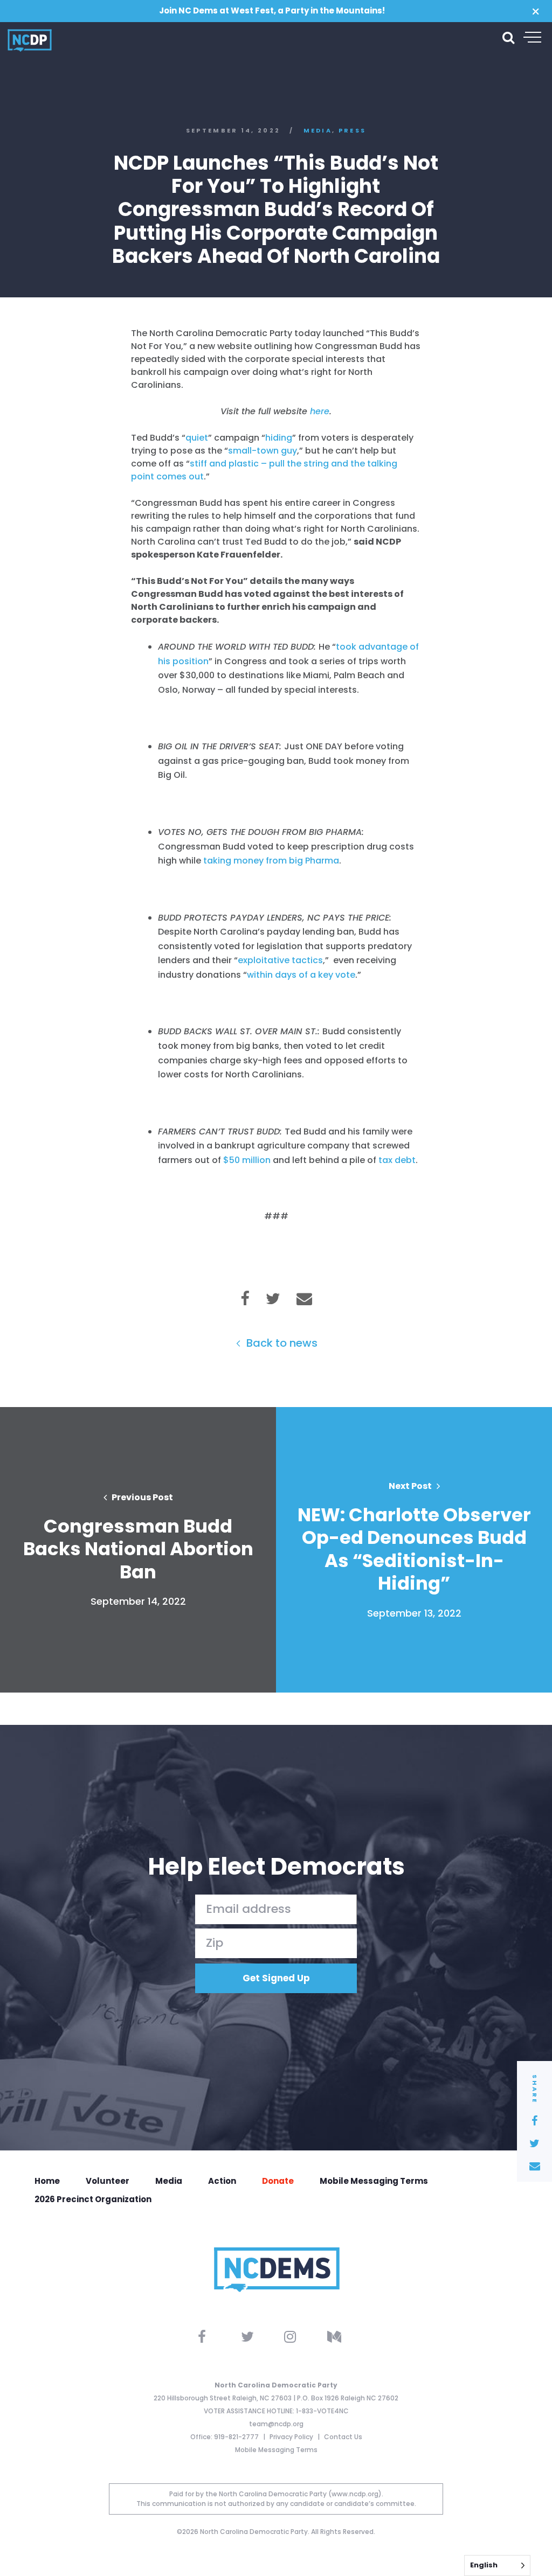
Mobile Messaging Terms (374, 2181)
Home (47, 2181)
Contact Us (343, 2437)
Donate (278, 2181)
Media (318, 131)
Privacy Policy (292, 2437)
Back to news (281, 1343)
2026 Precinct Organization (93, 2199)
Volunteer (108, 2181)
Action (222, 2181)
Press (353, 131)
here (320, 411)
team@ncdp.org (276, 2424)
